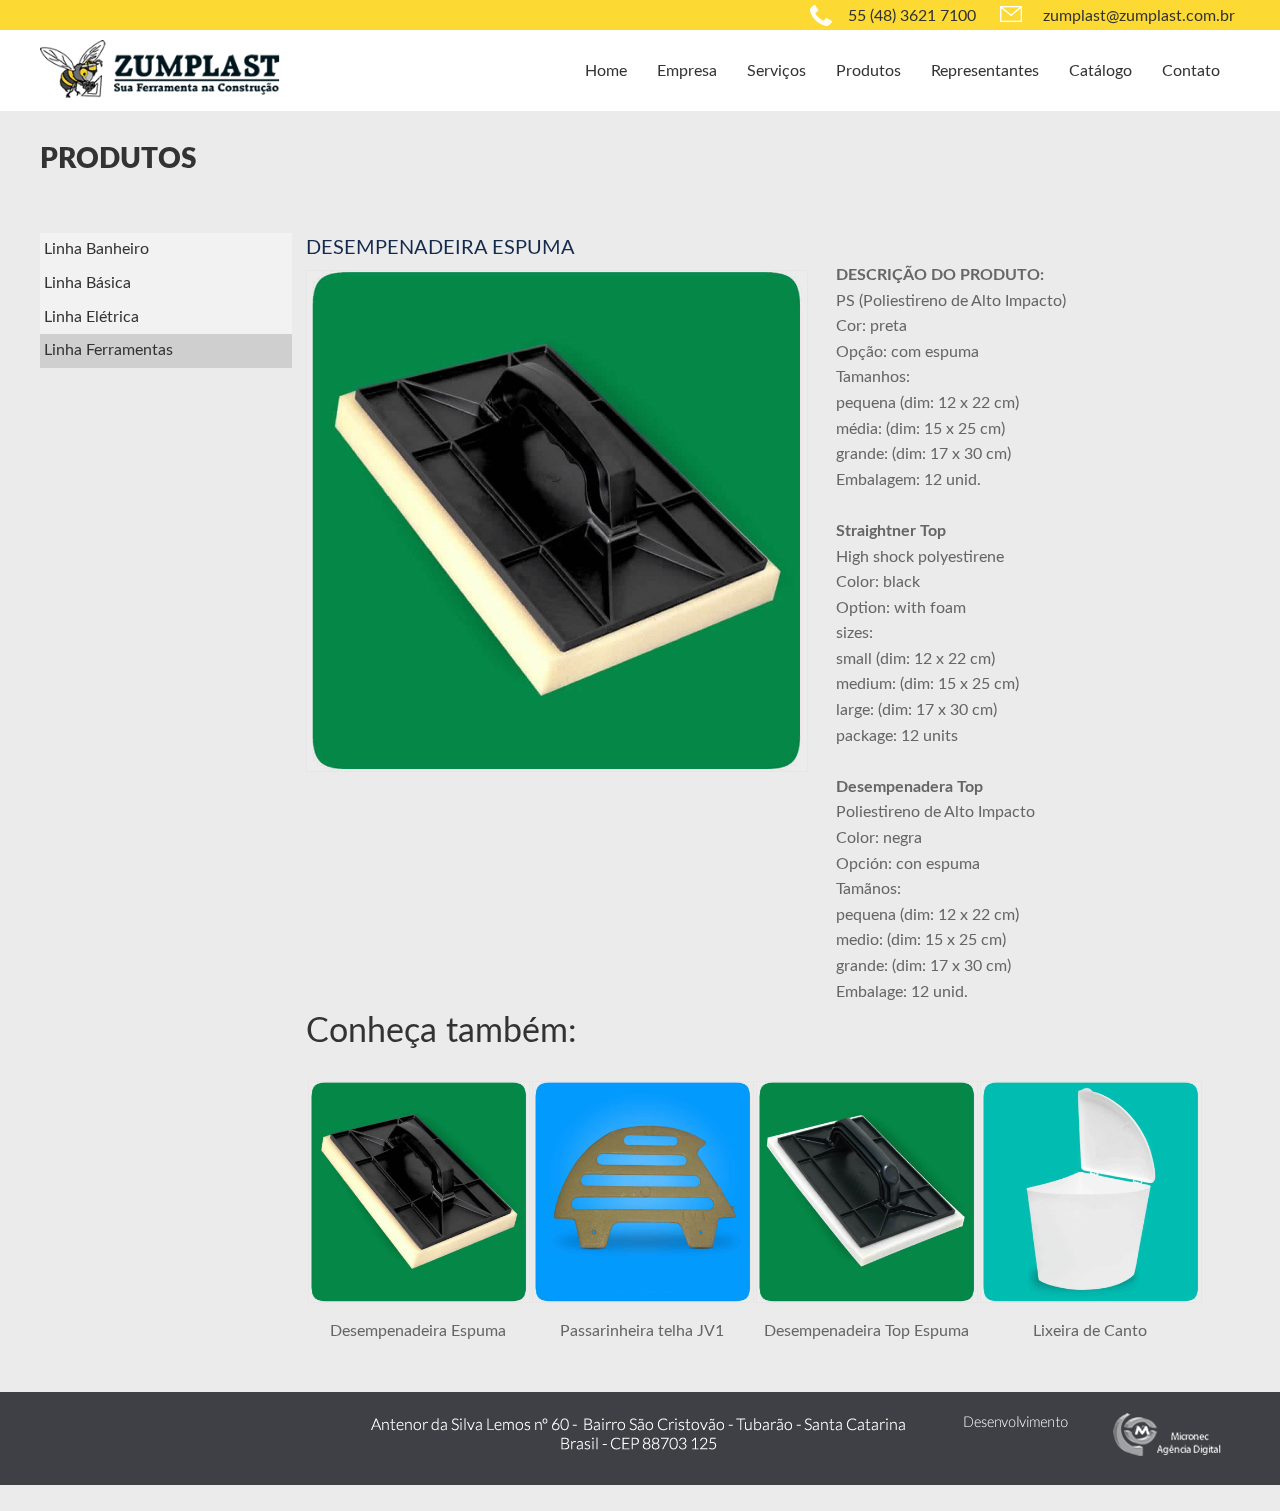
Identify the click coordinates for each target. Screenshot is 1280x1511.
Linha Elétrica (91, 317)
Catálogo (1100, 71)
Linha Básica (87, 283)
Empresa (687, 71)
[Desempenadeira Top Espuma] (867, 1298)
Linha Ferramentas (108, 350)
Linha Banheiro (96, 249)
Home (606, 71)
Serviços (776, 71)
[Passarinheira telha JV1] (643, 1298)
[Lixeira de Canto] (1091, 1298)
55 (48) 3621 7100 (912, 16)
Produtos (868, 71)
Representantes (985, 71)
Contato (1191, 71)
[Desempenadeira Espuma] (419, 1298)
